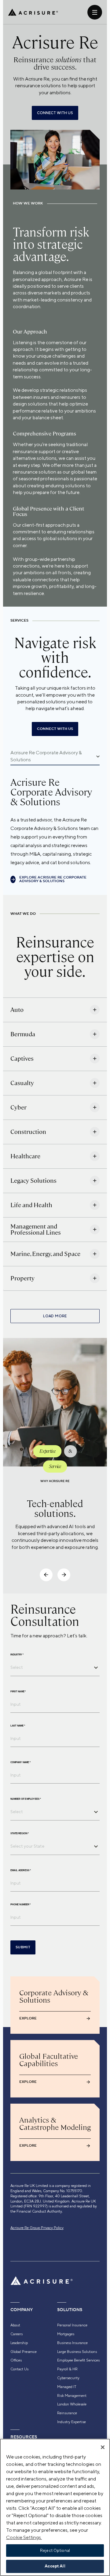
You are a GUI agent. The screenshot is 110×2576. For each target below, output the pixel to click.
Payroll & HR (67, 2369)
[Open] (96, 1668)
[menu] (95, 12)
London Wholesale (72, 2404)
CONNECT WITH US (55, 113)
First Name (18, 1692)
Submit (23, 1947)
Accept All (55, 2566)
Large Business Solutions (77, 2352)
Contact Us (19, 2369)
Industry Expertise (71, 2422)
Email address (21, 1871)
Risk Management (72, 2396)
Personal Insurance (72, 2325)
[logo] (33, 12)
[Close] (103, 2447)
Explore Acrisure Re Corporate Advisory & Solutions (53, 879)
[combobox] (50, 1667)
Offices (16, 2360)
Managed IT (67, 2387)
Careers (16, 2334)
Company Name (20, 1762)
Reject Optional (55, 2551)
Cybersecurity (68, 2378)
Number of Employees (26, 1799)
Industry (17, 1655)
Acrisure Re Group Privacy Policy (37, 2228)
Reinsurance (67, 2413)
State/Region (20, 1834)
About (15, 2325)
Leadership (19, 2343)
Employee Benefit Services (78, 2360)
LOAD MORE (55, 1316)
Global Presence (24, 2352)
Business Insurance (72, 2343)
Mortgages (66, 2334)
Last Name (18, 1726)
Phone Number (20, 1905)
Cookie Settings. (24, 2537)
